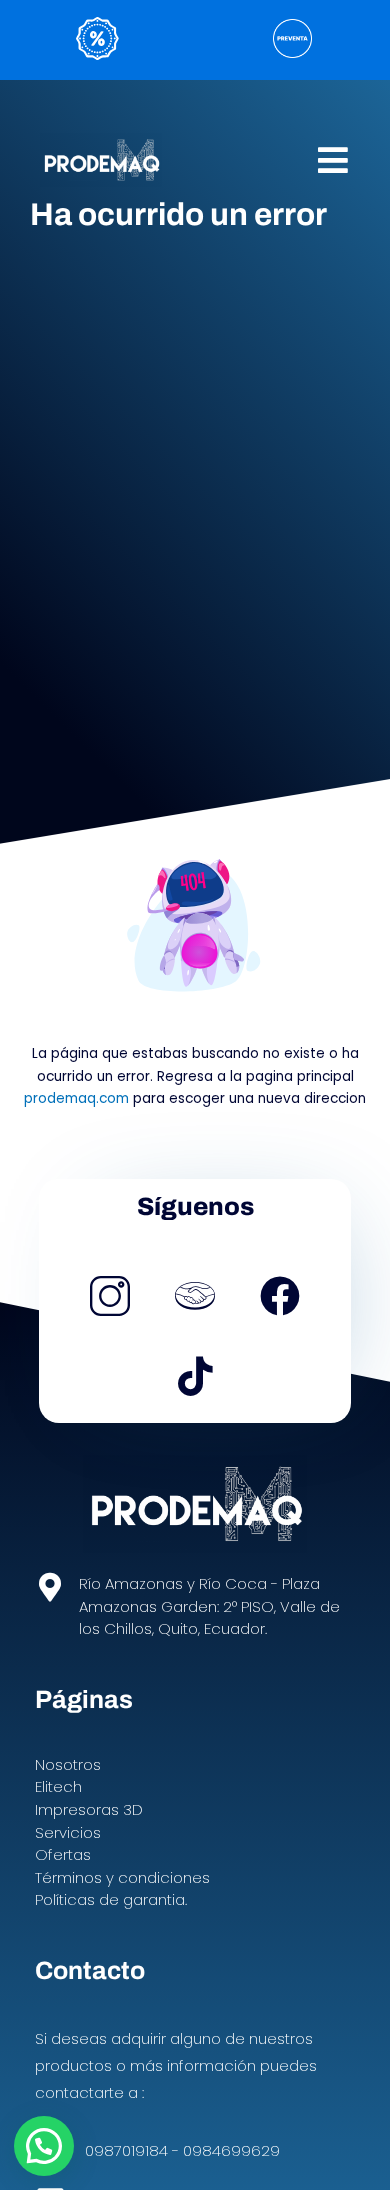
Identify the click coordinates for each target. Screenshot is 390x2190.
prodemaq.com (76, 1098)
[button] (333, 159)
